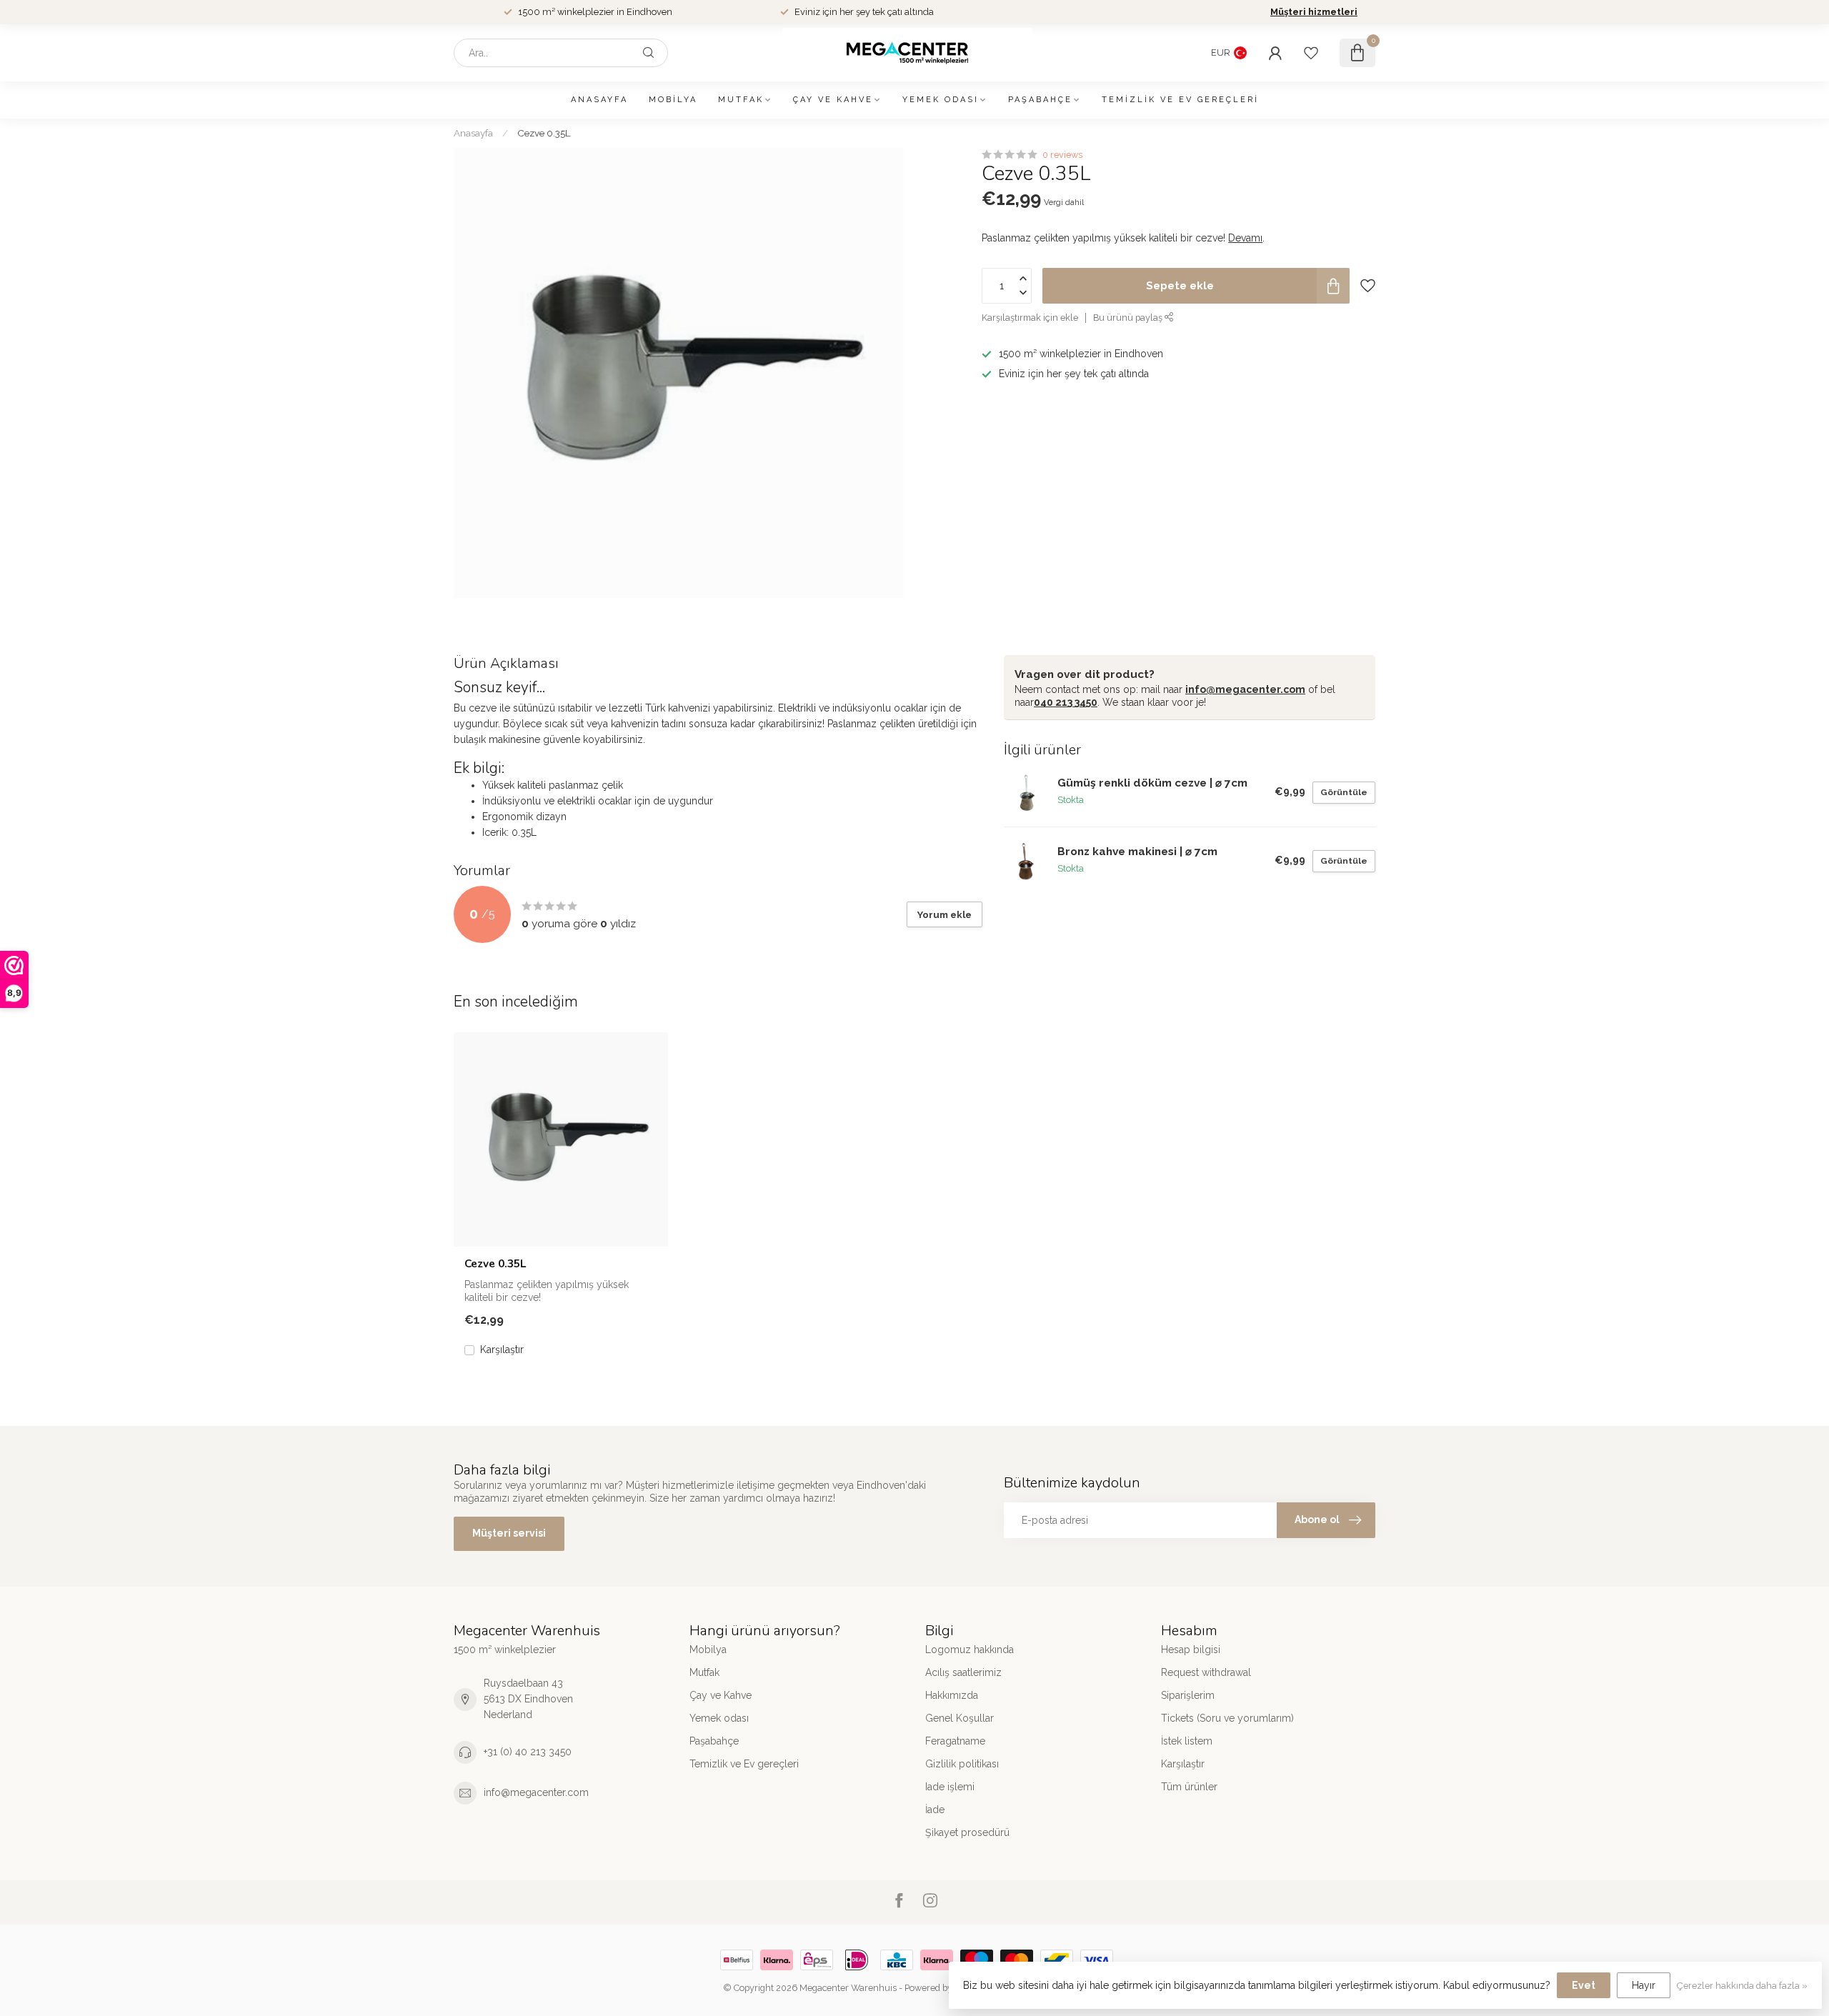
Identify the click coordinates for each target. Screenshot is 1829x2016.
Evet (1584, 1985)
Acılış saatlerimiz (963, 1672)
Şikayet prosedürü (967, 1832)
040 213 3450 (1066, 702)
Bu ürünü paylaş (1129, 318)
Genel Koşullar (960, 1718)
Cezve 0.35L (544, 133)
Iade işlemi (950, 1787)
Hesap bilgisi (1191, 1650)
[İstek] (1311, 53)
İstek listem (1187, 1741)
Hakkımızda (952, 1695)
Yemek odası (941, 100)
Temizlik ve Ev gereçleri (1180, 100)
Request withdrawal (1206, 1672)
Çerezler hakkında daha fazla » (1742, 1986)
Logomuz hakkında (970, 1650)
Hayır (1644, 1985)
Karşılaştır (502, 1350)
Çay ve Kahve (833, 100)
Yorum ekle (945, 914)
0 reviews (1062, 155)
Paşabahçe (1040, 100)
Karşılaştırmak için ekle (1030, 318)
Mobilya (673, 100)
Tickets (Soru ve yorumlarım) (1227, 1718)
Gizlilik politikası (962, 1764)
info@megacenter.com (1245, 689)
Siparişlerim (1188, 1695)
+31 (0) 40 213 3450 (528, 1752)
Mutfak (741, 100)
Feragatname (955, 1741)
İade (935, 1810)
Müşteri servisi (509, 1533)
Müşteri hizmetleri (1314, 12)
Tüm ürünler (1189, 1787)
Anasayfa (599, 100)
